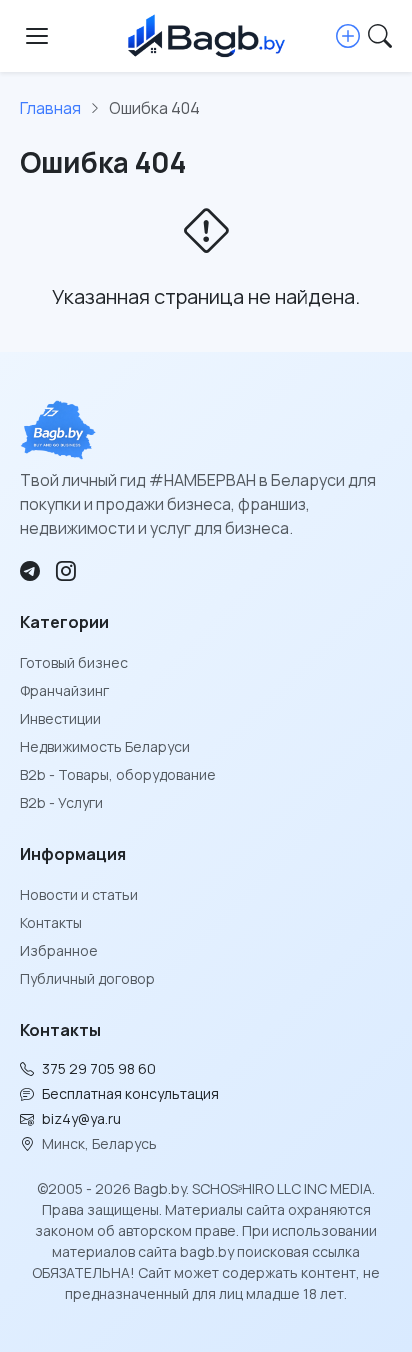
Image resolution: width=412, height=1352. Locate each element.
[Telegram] (30, 571)
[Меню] (37, 36)
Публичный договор (87, 978)
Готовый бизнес (74, 662)
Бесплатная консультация (130, 1093)
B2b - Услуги (61, 802)
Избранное (59, 950)
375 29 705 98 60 (99, 1068)
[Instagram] (66, 571)
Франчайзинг (64, 690)
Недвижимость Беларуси (105, 746)
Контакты (51, 922)
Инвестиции (60, 718)
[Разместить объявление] (348, 36)
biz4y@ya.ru (81, 1118)
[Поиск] (380, 36)
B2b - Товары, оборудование (118, 774)
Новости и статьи (79, 894)
